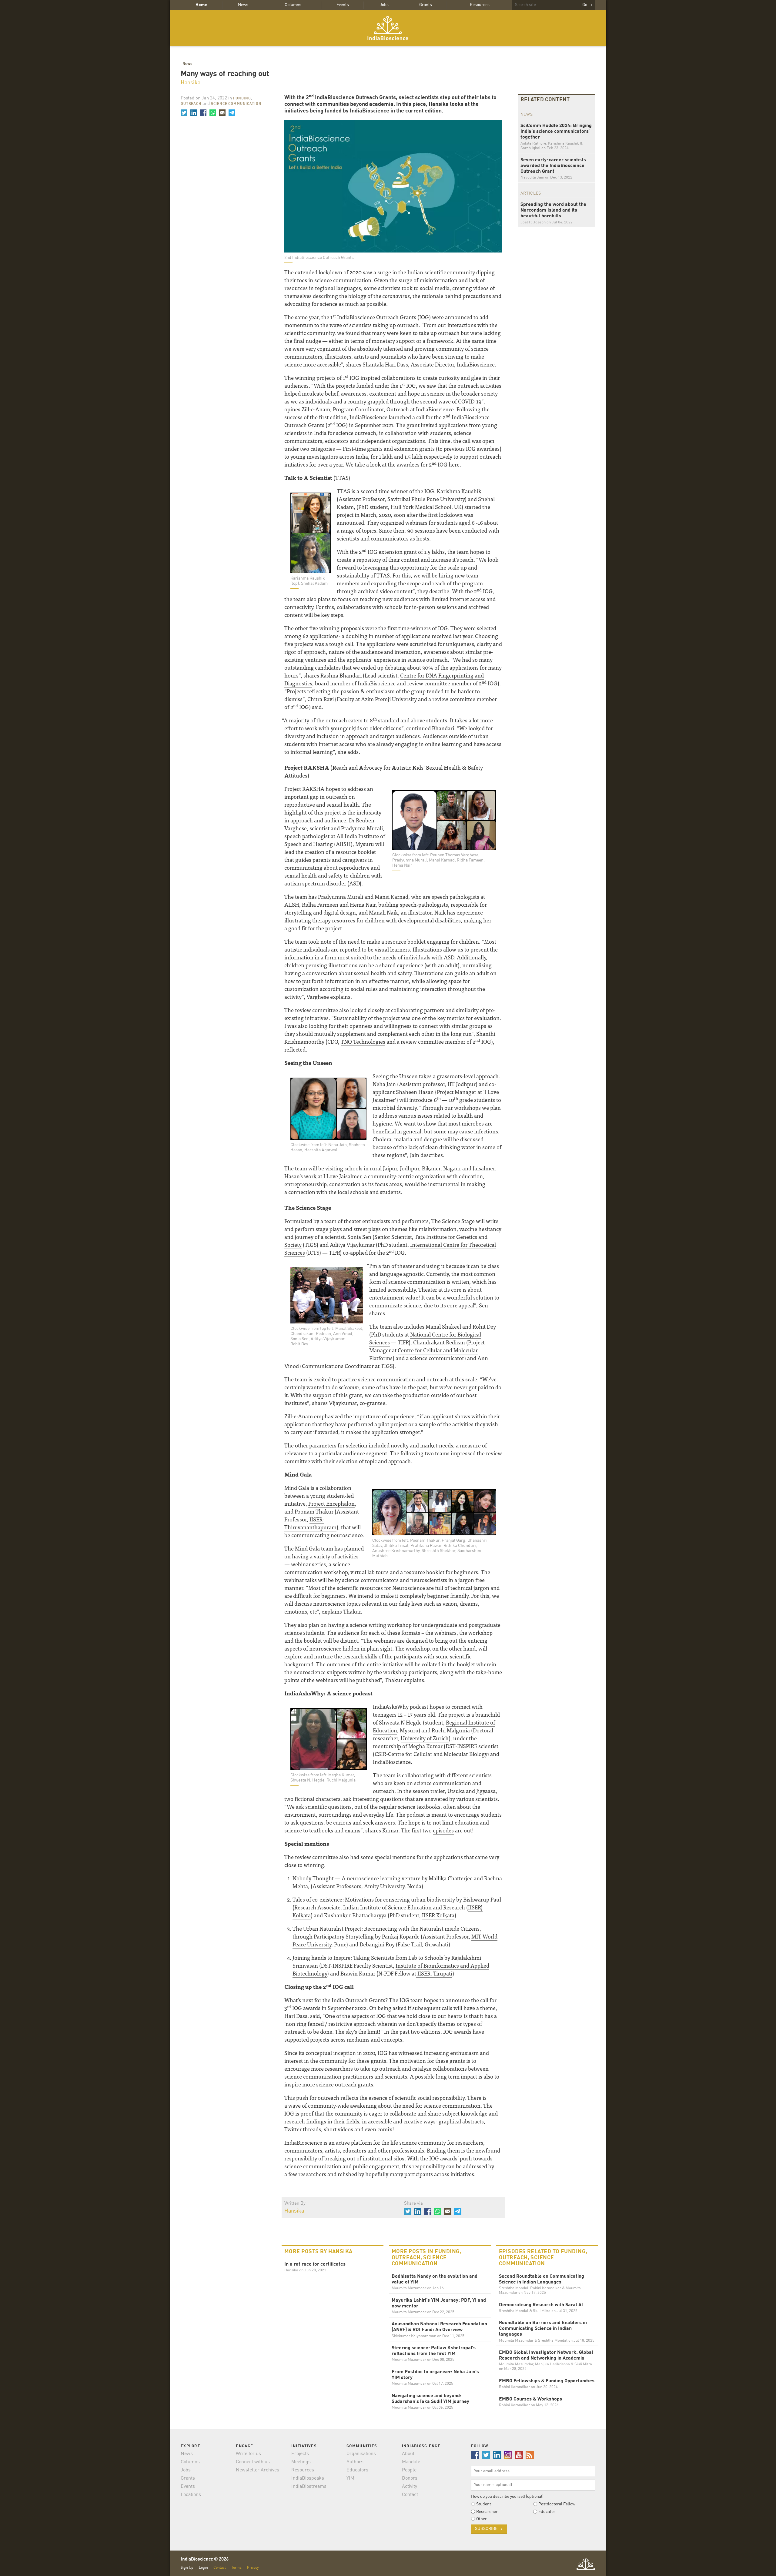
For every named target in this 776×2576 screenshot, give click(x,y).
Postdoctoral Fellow (557, 2504)
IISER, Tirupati (434, 1973)
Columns (293, 5)
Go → (587, 5)
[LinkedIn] (193, 113)
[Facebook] (203, 113)
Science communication (236, 104)
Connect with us (253, 2462)
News (243, 5)
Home (201, 5)
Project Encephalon (331, 1503)
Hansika (191, 83)
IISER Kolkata (438, 1915)
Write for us (248, 2454)
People (409, 2470)
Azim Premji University (389, 699)
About (408, 2454)
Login (203, 2568)
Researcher (487, 2512)
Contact (410, 2495)
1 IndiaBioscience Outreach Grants (374, 317)
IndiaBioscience (388, 28)
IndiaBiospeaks (308, 2478)
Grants (426, 5)
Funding (242, 99)
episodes (443, 1830)
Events (343, 5)
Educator (547, 2512)
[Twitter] (184, 113)
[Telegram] (232, 113)
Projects (300, 2454)
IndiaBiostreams (309, 2487)
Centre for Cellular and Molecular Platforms (423, 1354)
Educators (357, 2470)
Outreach (191, 104)
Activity (410, 2487)
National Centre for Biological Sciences (425, 1338)
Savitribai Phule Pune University (426, 499)
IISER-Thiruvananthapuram (310, 1523)
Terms (236, 2568)
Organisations (361, 2454)
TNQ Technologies (363, 1041)
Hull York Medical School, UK (426, 507)
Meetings (301, 2462)
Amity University (384, 1886)
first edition (333, 417)
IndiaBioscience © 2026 (205, 2559)
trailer (438, 1791)
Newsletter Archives (258, 2470)
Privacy (253, 2568)
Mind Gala (297, 1488)
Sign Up (187, 2568)
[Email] (222, 113)
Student (484, 2504)
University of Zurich (425, 1738)
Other (482, 2519)
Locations (191, 2495)
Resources (480, 5)
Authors (355, 2462)
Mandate (411, 2462)
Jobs (384, 5)
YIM (350, 2478)
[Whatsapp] (212, 113)
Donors (410, 2478)
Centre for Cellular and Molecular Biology (438, 1754)
